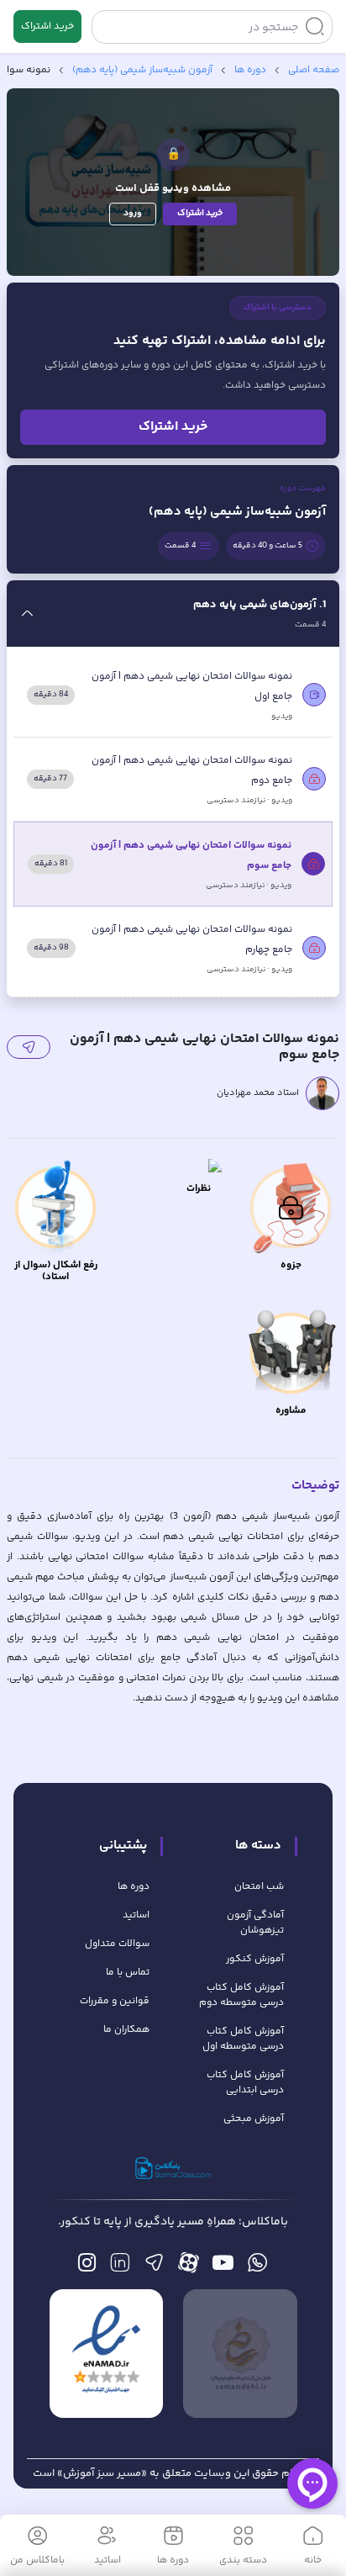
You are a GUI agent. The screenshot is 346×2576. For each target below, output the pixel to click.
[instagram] (87, 2267)
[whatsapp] (257, 2267)
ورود (133, 213)
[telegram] (154, 2267)
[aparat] (189, 2267)
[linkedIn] (120, 2267)
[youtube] (223, 2267)
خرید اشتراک (47, 26)
